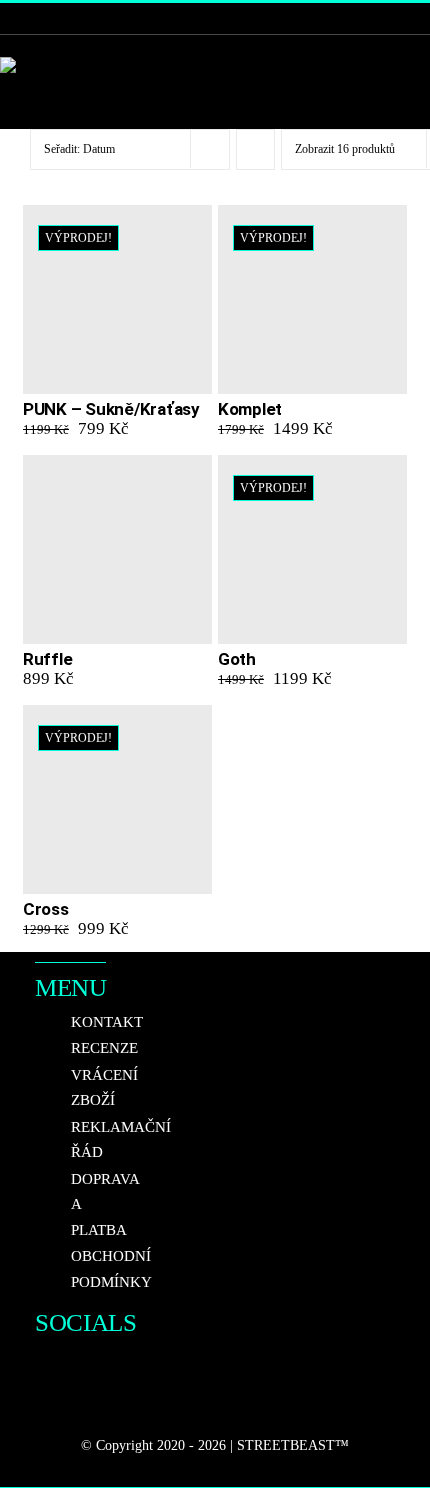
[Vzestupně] (255, 149)
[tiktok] (43, 1406)
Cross (46, 909)
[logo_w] (33, 65)
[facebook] (43, 1366)
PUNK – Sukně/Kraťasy (111, 409)
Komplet (250, 409)
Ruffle (47, 659)
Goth (237, 659)
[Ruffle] (117, 549)
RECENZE (104, 1048)
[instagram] (79, 1366)
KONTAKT (107, 1022)
